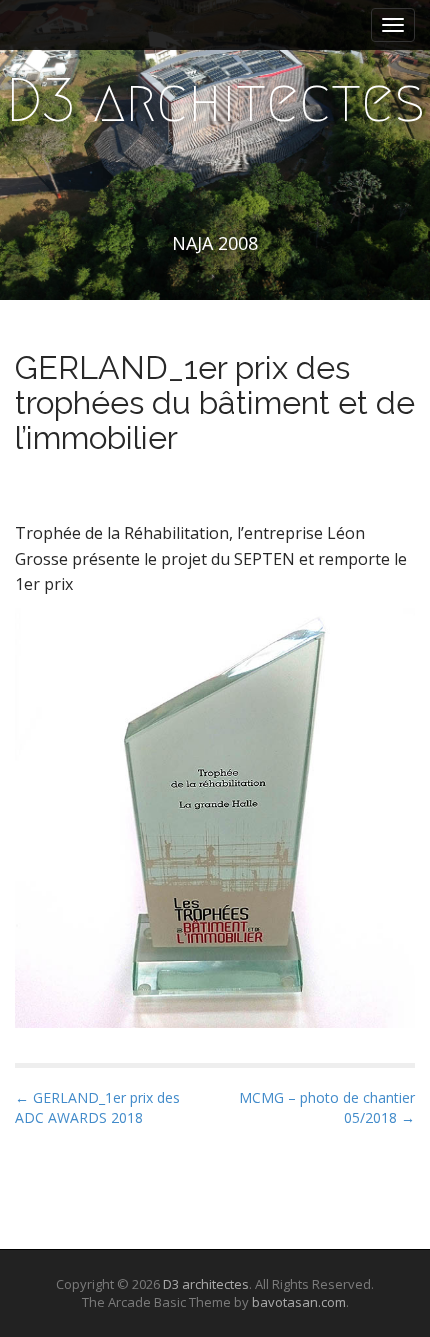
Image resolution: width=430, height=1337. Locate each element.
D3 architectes (215, 100)
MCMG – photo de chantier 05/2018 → (327, 1107)
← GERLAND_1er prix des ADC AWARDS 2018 (97, 1107)
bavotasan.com (299, 1302)
